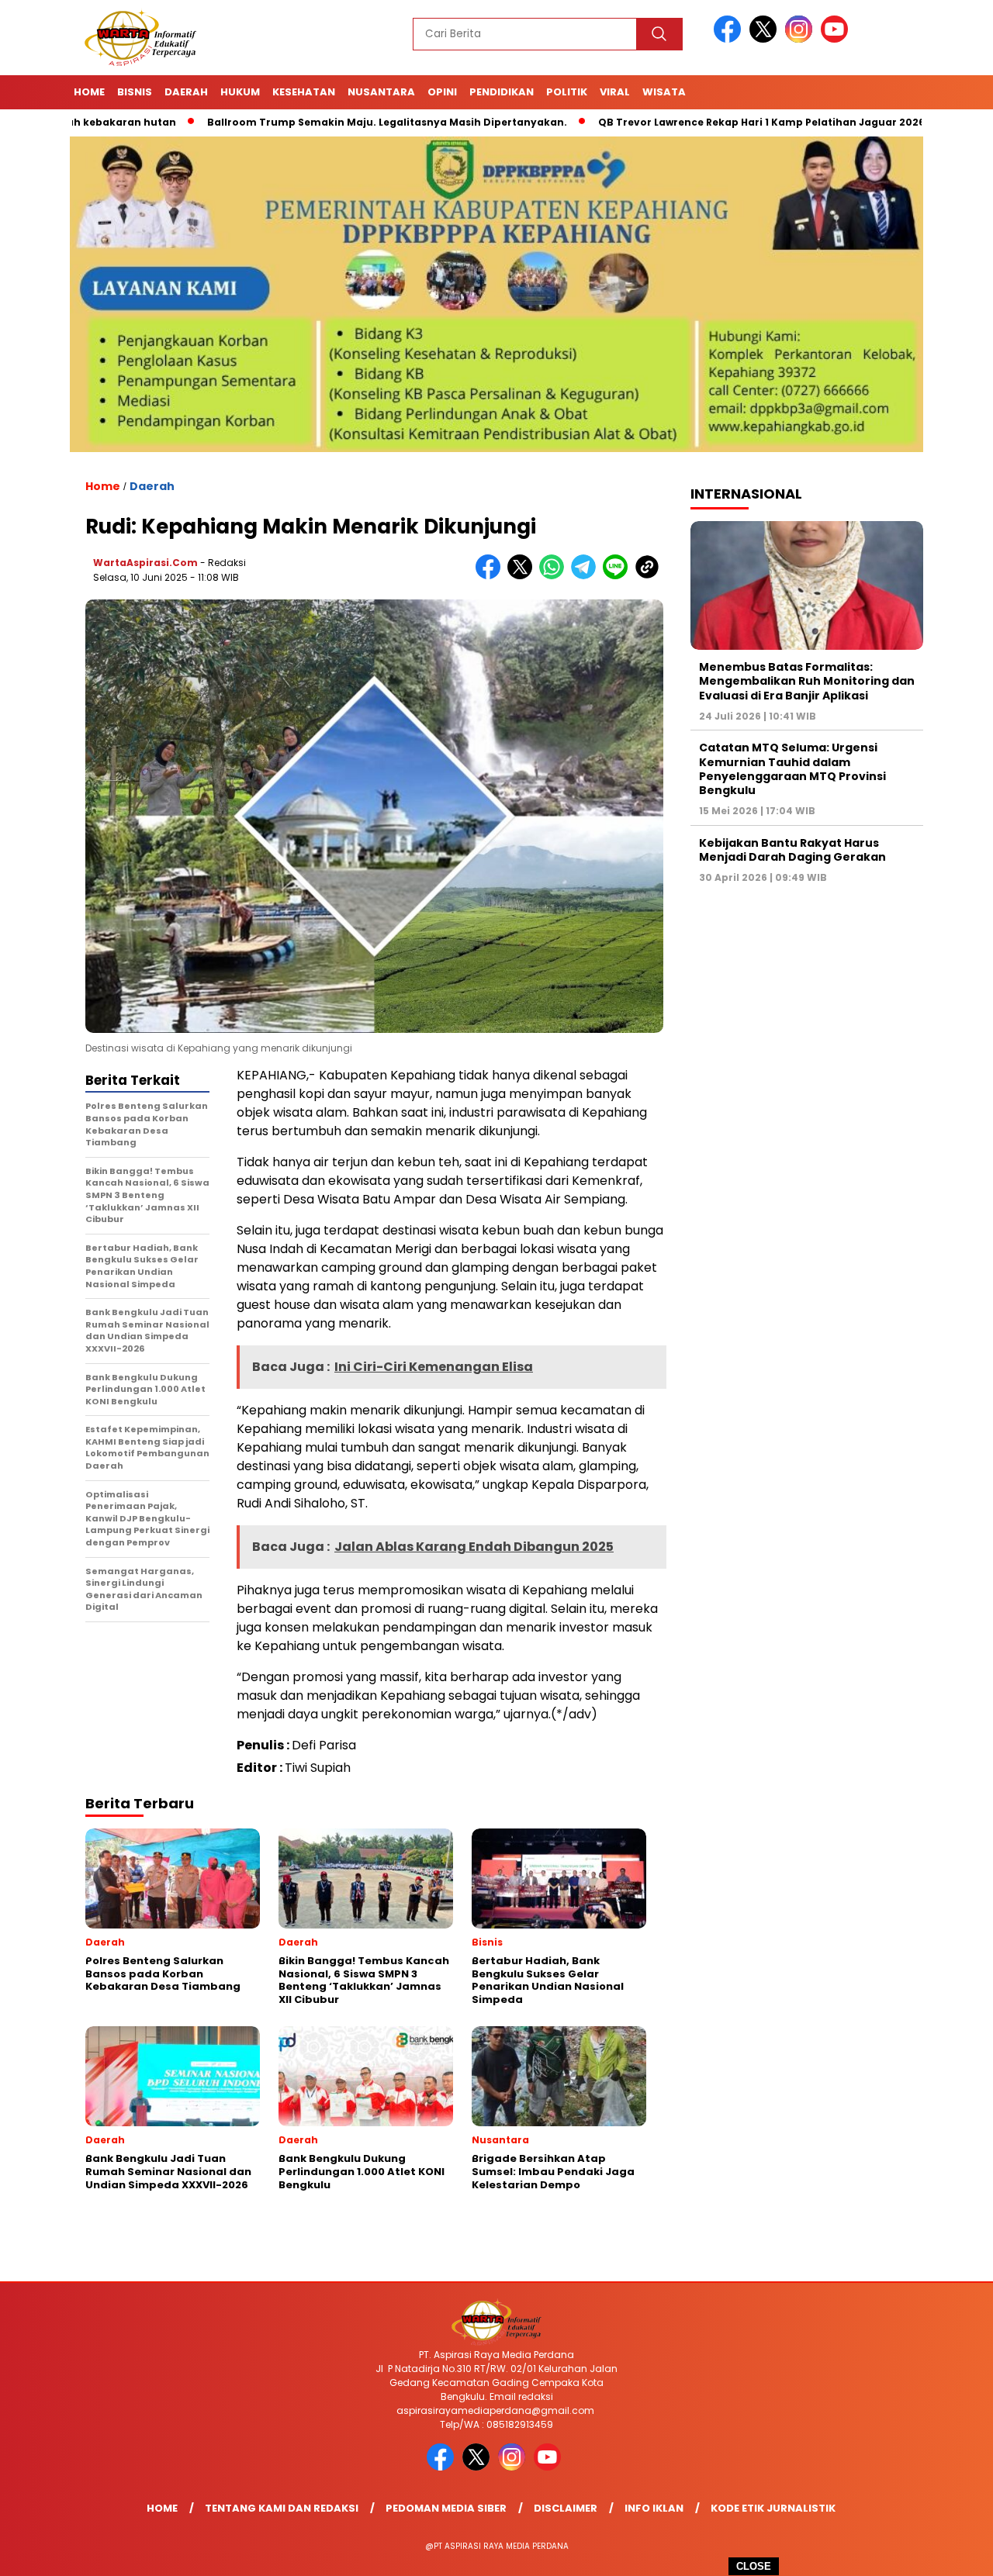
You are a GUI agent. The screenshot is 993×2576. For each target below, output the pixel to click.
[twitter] (766, 39)
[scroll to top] (951, 2552)
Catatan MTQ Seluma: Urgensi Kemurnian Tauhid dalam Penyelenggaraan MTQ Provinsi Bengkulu (792, 769)
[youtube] (837, 39)
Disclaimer (566, 2508)
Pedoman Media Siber (446, 2508)
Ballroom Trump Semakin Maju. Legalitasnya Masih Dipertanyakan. (312, 122)
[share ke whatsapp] (555, 576)
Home (89, 92)
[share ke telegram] (587, 576)
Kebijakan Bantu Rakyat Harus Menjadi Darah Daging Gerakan (792, 850)
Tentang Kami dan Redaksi (282, 2508)
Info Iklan (654, 2508)
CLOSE (754, 2566)
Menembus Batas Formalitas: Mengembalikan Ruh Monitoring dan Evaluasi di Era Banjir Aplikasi (807, 681)
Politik (567, 92)
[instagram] (801, 39)
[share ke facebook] (491, 576)
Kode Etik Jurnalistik (773, 2508)
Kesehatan (304, 92)
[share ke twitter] (523, 576)
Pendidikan (502, 92)
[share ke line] (619, 576)
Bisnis (135, 92)
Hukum (240, 92)
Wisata (664, 92)
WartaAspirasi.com (145, 563)
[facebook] (730, 39)
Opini (442, 92)
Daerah (186, 92)
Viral (615, 92)
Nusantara (381, 92)
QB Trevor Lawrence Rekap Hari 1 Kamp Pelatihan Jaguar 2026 (686, 122)
